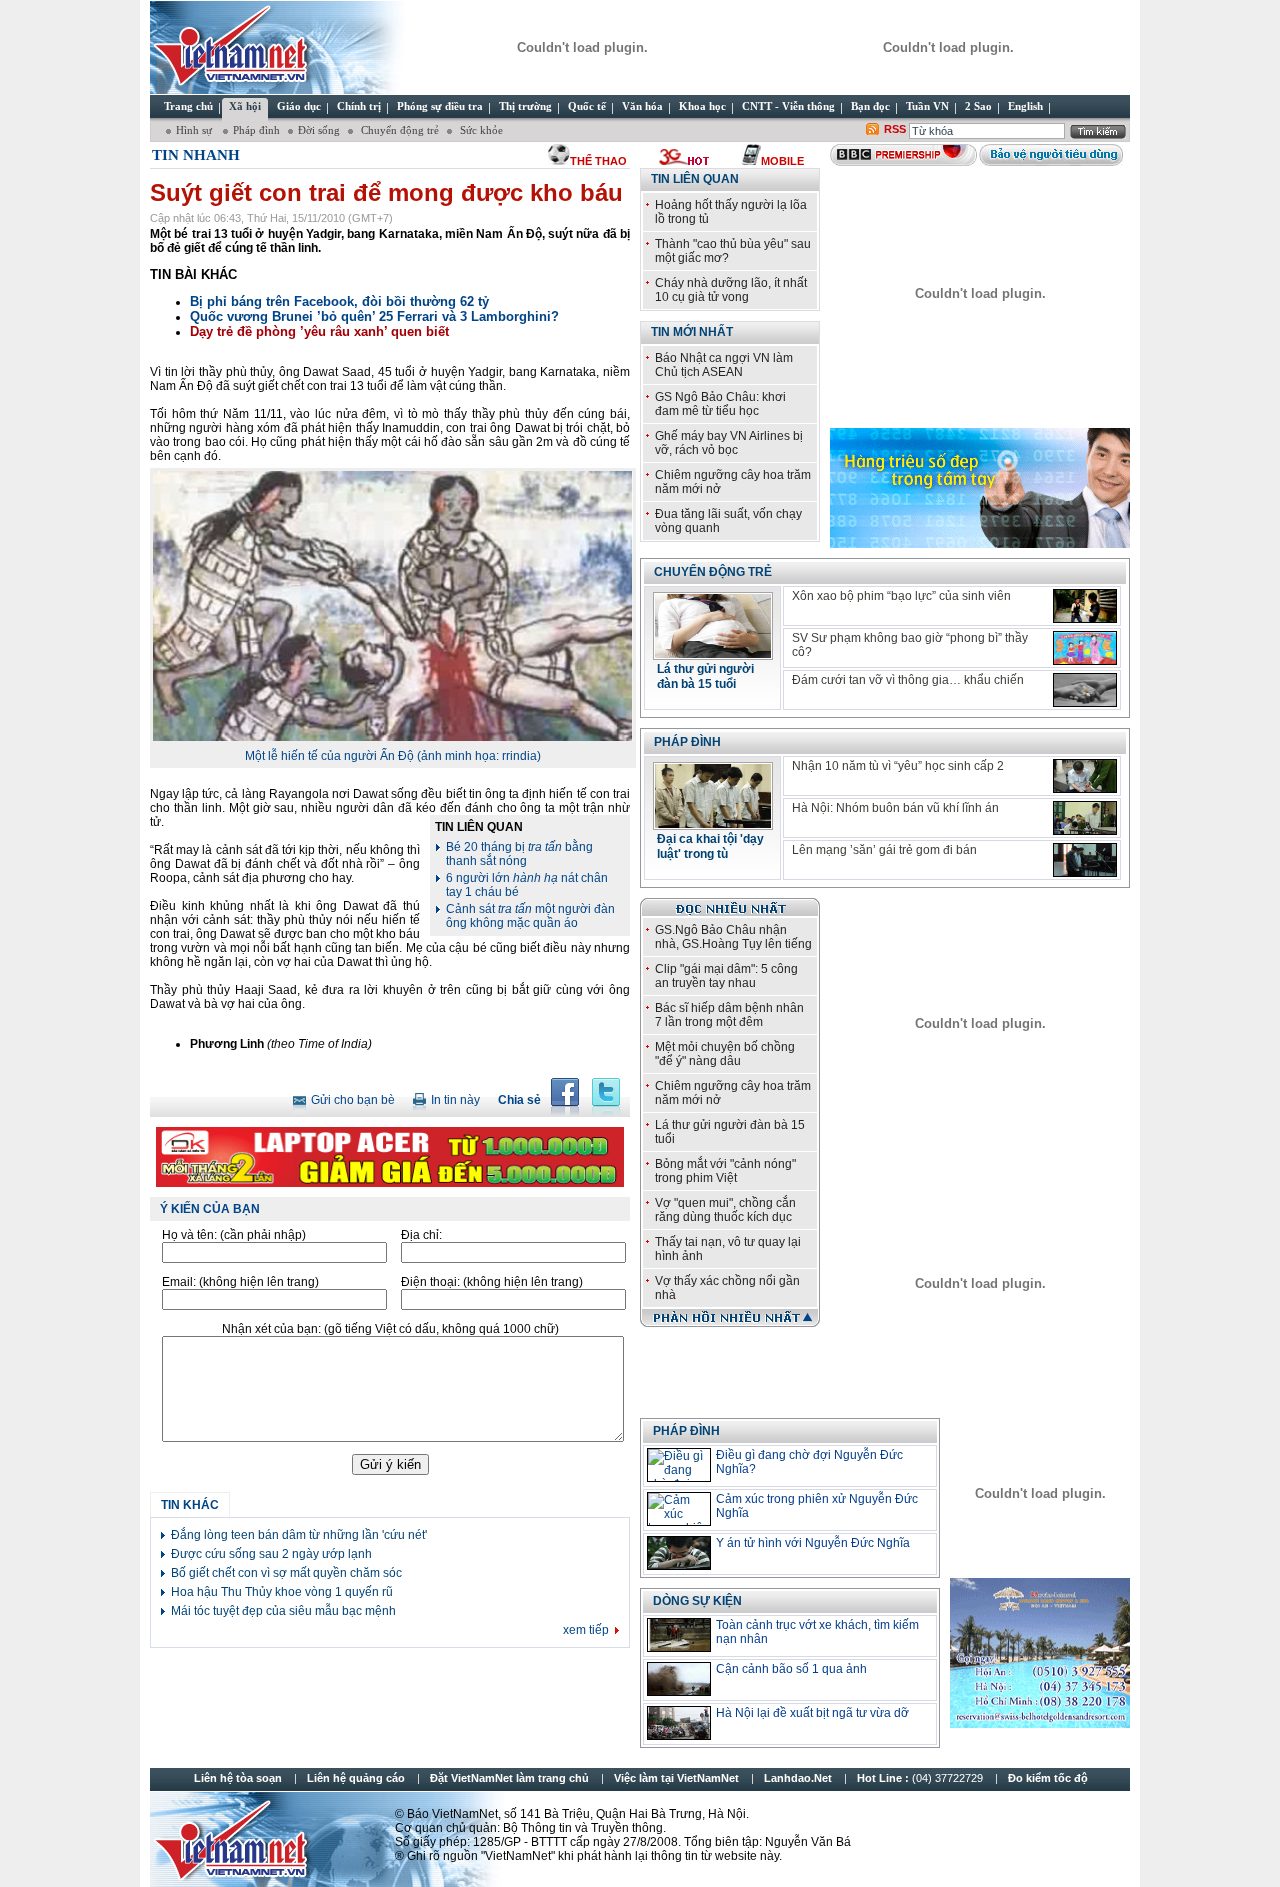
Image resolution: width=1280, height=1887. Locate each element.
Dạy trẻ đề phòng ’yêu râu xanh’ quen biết (319, 331)
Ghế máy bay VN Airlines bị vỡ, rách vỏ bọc (729, 443)
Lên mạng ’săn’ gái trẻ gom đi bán (884, 850)
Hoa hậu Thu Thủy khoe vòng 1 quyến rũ (282, 1592)
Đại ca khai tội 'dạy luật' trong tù (710, 846)
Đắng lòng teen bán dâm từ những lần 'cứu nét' (299, 1535)
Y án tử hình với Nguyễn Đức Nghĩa (813, 1543)
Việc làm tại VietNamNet (676, 1778)
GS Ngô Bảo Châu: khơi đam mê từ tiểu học (720, 404)
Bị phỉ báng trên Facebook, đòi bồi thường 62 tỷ (339, 301)
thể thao (598, 161)
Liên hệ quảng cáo (356, 1778)
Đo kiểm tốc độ (1048, 1778)
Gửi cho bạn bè (353, 1100)
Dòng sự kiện (697, 1601)
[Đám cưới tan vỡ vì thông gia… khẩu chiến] (1085, 690)
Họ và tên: (234, 1235)
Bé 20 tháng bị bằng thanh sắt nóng (519, 854)
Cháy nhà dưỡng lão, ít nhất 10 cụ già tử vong (731, 290)
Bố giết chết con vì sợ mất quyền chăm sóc (286, 1573)
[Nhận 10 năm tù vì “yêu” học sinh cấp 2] (1085, 776)
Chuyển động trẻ (398, 130)
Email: (240, 1282)
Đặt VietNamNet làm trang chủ (509, 1778)
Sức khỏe (480, 130)
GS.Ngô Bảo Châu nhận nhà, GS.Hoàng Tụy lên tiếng (733, 937)
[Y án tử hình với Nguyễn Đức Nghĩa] (679, 1553)
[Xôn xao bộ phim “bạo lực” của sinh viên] (1085, 606)
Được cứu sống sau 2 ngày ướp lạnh (271, 1554)
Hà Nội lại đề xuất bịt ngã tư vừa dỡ (812, 1713)
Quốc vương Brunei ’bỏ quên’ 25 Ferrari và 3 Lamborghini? (374, 316)
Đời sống (319, 130)
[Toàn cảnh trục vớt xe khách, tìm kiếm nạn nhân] (679, 1635)
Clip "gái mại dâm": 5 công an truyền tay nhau (726, 976)
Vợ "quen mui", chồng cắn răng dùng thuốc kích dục (725, 1210)
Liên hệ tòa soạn (238, 1778)
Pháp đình (256, 130)
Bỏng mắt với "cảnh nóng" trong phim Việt (725, 1171)
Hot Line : (921, 1778)
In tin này (455, 1100)
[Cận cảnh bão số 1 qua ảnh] (679, 1679)
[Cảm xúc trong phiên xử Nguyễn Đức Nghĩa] (679, 1509)
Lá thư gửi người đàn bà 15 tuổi (705, 676)
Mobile (782, 161)
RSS (895, 129)
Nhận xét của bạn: (390, 1329)
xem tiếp (586, 1630)
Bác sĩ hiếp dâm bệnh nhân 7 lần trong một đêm (729, 1015)
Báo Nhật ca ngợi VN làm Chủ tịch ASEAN (724, 365)
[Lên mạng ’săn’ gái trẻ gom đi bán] (1085, 860)
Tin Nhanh (196, 155)
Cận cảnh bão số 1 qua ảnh (791, 1669)
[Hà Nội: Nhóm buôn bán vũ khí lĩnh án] (1085, 818)
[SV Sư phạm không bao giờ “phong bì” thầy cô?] (1085, 648)
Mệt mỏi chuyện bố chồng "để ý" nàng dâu (725, 1054)
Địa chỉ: (421, 1235)
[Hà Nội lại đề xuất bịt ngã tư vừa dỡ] (679, 1723)
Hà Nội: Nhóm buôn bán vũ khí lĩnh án (895, 808)
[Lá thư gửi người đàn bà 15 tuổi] (713, 654)
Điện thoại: (492, 1282)
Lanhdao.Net (798, 1778)
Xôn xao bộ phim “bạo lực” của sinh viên (901, 596)
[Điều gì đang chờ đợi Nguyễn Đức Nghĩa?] (679, 1465)
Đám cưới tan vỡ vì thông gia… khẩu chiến (908, 680)
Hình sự (195, 130)
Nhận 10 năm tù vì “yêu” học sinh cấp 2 (898, 766)
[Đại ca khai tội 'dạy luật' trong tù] (713, 824)
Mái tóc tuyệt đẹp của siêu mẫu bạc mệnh (283, 1611)
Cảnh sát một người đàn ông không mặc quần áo (530, 916)
